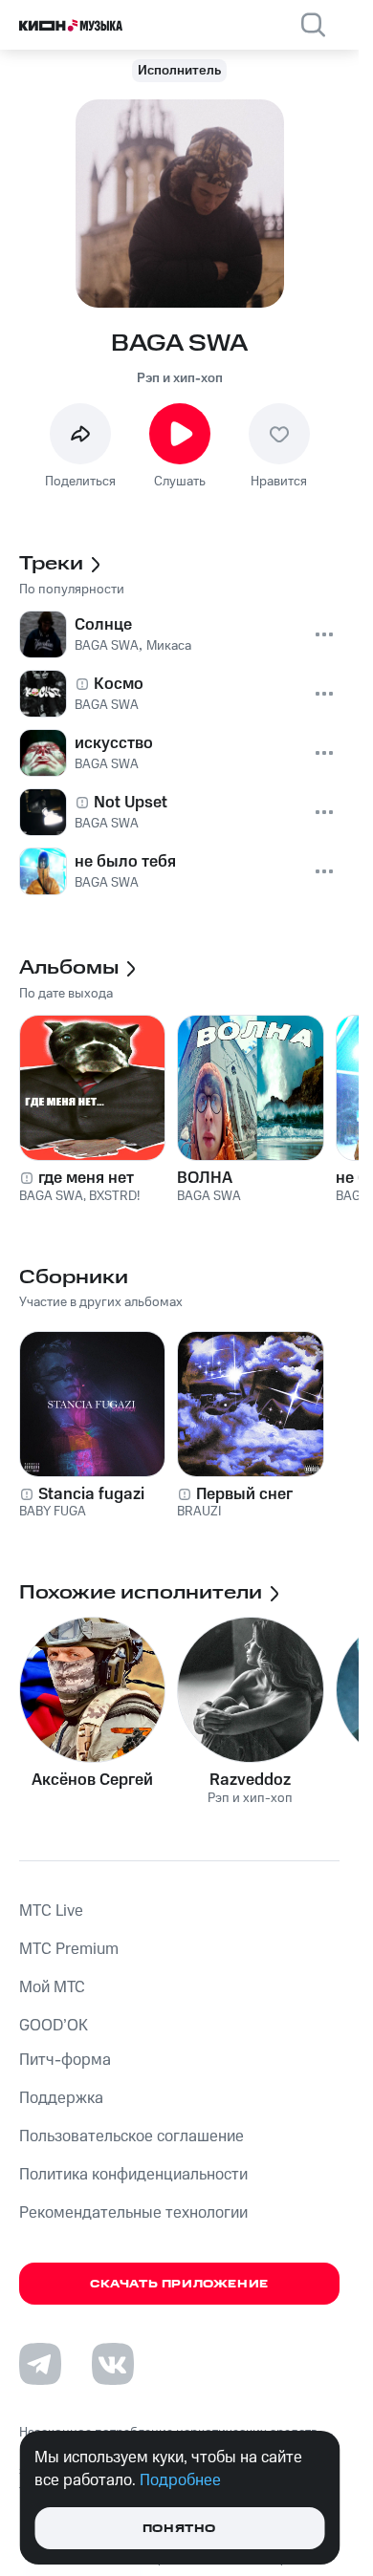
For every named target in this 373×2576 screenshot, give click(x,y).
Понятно (179, 2529)
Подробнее (180, 2480)
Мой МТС (52, 1987)
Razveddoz (250, 1780)
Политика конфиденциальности (133, 2175)
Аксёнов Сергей (92, 1780)
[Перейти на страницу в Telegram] (40, 2364)
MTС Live (51, 1911)
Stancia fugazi (91, 1494)
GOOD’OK (54, 2026)
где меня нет (86, 1178)
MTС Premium (69, 1949)
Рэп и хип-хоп (180, 378)
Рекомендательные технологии (133, 2213)
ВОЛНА (205, 1178)
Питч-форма (65, 2060)
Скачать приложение (179, 2284)
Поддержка (61, 2098)
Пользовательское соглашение (132, 2136)
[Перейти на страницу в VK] (113, 2364)
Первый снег (244, 1494)
